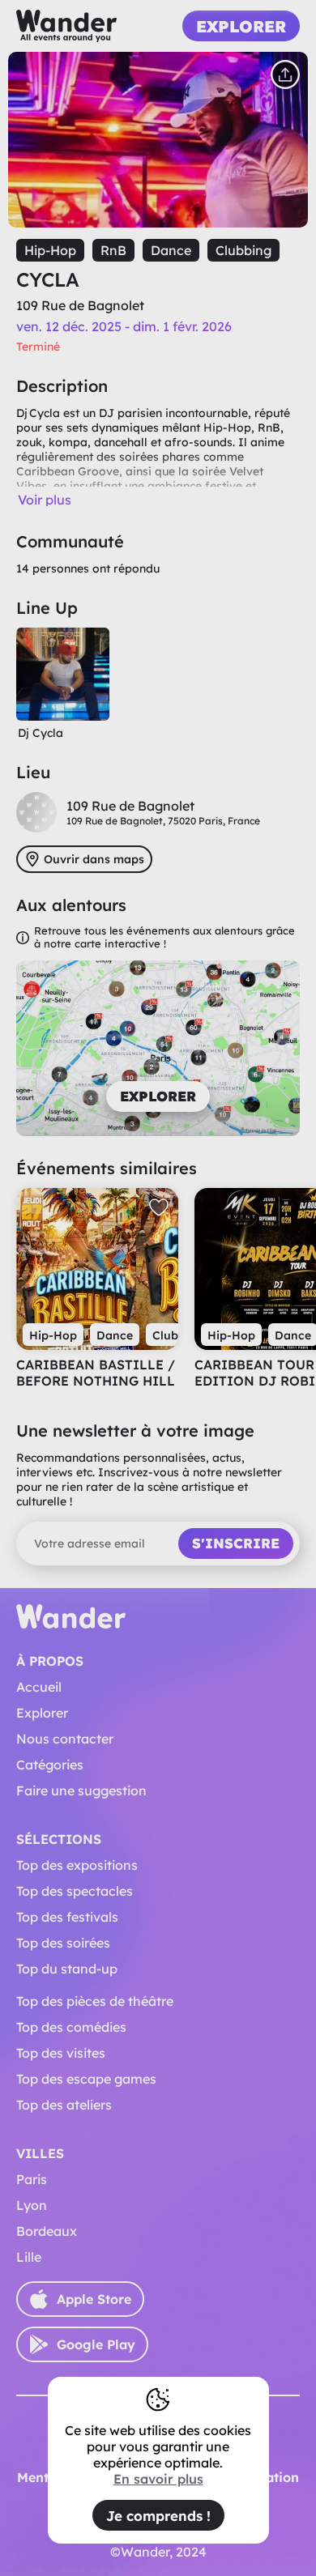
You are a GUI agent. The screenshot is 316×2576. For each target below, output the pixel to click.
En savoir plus (158, 2479)
